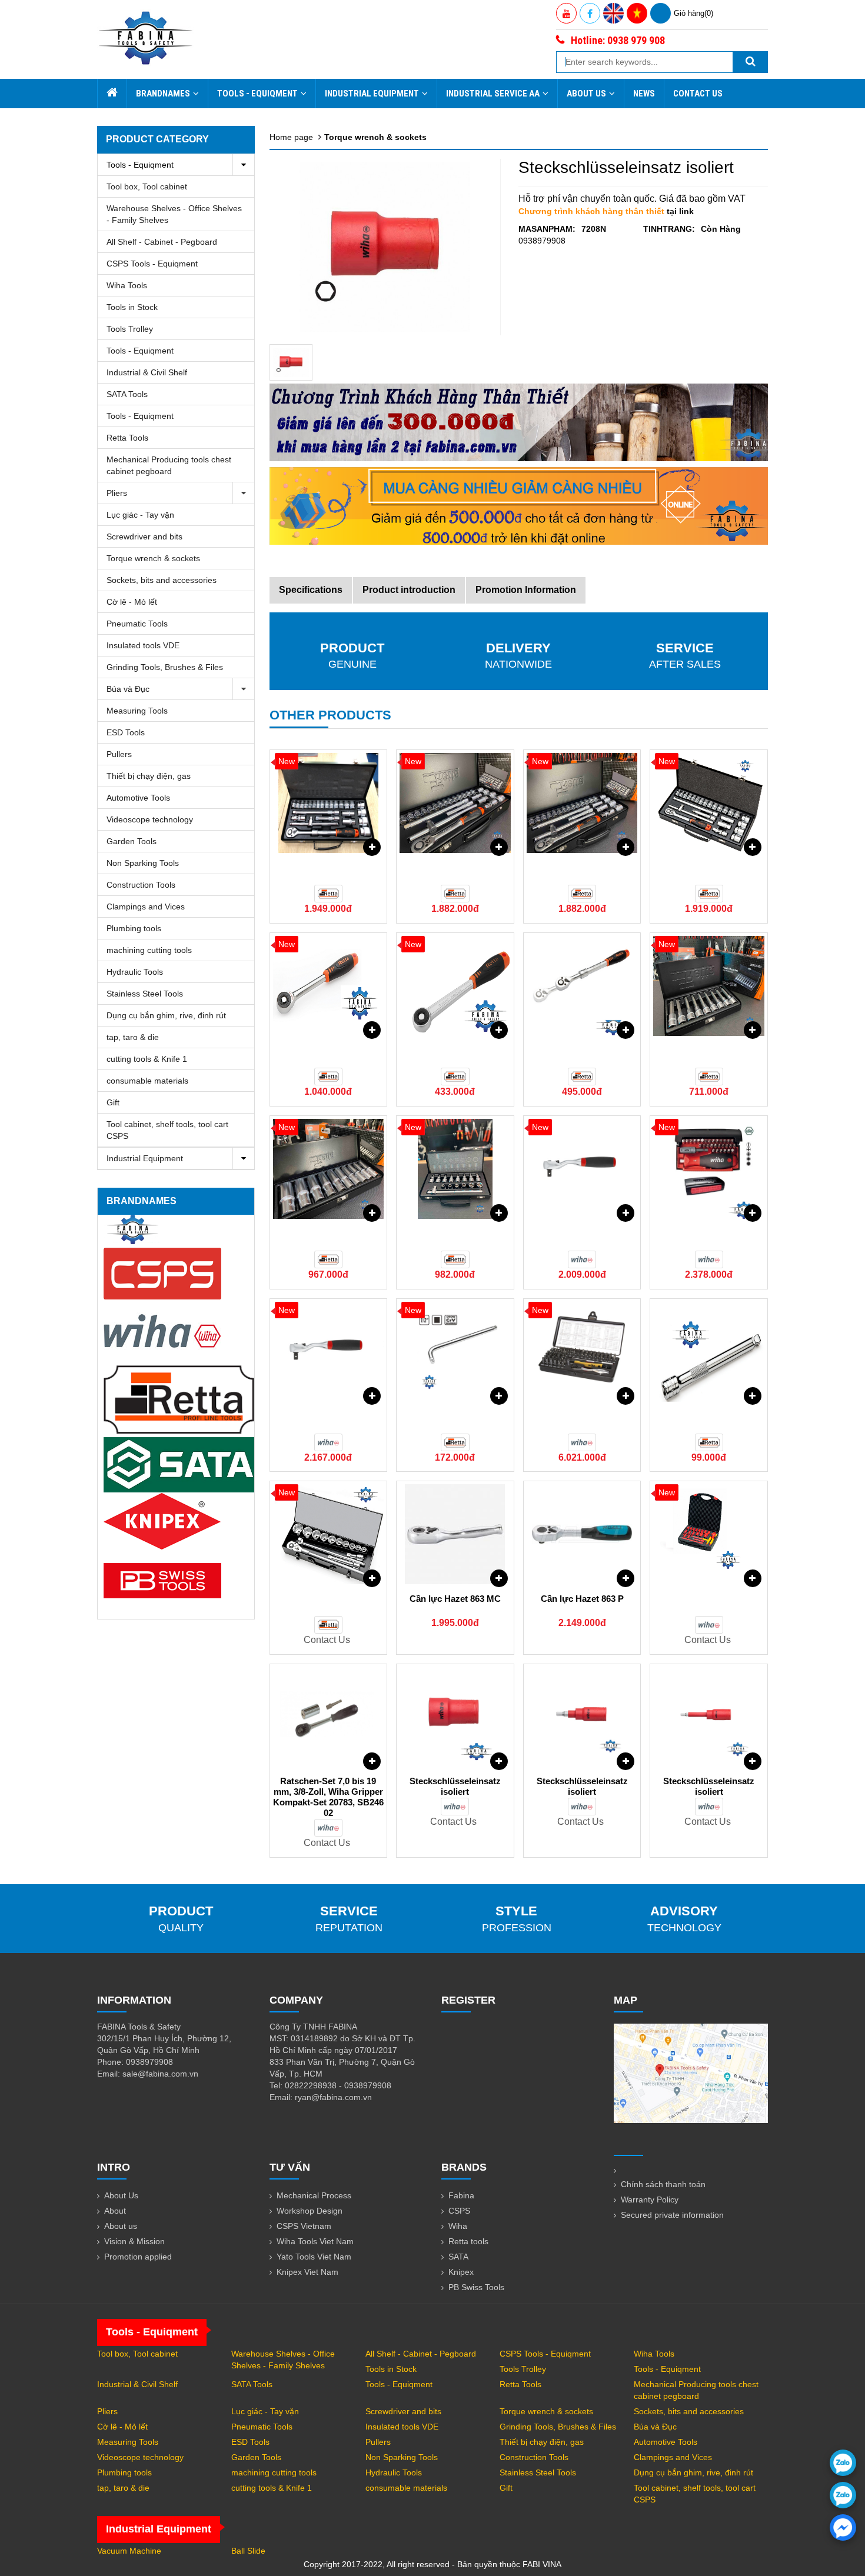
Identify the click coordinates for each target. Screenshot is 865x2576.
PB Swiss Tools (476, 2287)
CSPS (459, 2211)
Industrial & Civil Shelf (147, 372)
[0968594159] (843, 2495)
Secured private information (672, 2215)
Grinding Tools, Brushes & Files (165, 667)
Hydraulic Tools (135, 972)
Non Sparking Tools (143, 863)
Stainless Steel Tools (145, 994)
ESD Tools (126, 732)
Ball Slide (248, 2551)
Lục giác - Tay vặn (140, 515)
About (115, 2211)
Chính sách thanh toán (663, 2184)
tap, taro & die (133, 1037)
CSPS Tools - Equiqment (152, 264)
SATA (458, 2257)
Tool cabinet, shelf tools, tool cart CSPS (167, 1130)
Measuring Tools (137, 711)
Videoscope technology (150, 819)
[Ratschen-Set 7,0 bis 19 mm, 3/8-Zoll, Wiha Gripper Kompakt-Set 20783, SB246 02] (329, 1717)
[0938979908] (843, 2463)
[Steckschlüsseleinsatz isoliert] (291, 362)
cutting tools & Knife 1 (147, 1059)
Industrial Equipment (372, 94)
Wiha (458, 2226)
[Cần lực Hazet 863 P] (582, 1534)
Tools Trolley (130, 329)
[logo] (146, 38)
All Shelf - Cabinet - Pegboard (162, 242)
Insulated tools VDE (143, 645)
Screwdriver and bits (144, 536)
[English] (613, 13)
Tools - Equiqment (257, 94)
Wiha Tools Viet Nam (315, 2241)
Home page (291, 137)
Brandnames (163, 94)
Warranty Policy (650, 2200)
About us (121, 2226)
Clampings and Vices (146, 907)
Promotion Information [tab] (526, 590)
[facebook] (843, 2527)
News (644, 94)
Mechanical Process (314, 2195)
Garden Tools (132, 841)
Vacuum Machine (129, 2551)
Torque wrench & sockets (153, 558)
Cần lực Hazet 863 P (582, 1599)
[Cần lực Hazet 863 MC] (455, 1534)
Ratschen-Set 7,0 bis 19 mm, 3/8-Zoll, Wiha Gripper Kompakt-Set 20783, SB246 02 (328, 1797)
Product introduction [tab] (409, 590)
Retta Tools (127, 438)
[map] (691, 2072)
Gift (113, 1102)
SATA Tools (127, 394)
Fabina (461, 2195)
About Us (586, 94)
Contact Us (698, 94)
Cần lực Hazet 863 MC (455, 1599)
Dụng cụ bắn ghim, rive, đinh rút (166, 1015)
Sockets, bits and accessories (162, 580)
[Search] (750, 62)
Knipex (461, 2272)
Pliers (117, 493)
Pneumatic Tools (137, 624)
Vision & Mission (134, 2241)
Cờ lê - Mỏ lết (132, 602)
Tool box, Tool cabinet (147, 186)
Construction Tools (141, 885)
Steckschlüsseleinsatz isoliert (455, 1786)
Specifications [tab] (311, 590)
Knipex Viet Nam (307, 2272)
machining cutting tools (149, 950)
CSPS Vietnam (304, 2226)
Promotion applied (138, 2257)
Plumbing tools (134, 928)
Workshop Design (310, 2211)
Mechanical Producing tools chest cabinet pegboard (169, 465)
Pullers (119, 754)
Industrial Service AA (493, 94)
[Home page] (112, 94)
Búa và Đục (128, 689)
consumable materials (147, 1081)
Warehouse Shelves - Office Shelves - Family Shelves (174, 214)
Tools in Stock (132, 307)
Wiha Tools (127, 285)
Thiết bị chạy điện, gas (149, 776)
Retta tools (468, 2241)
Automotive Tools (138, 798)
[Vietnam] (637, 13)
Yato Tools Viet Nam (314, 2257)
